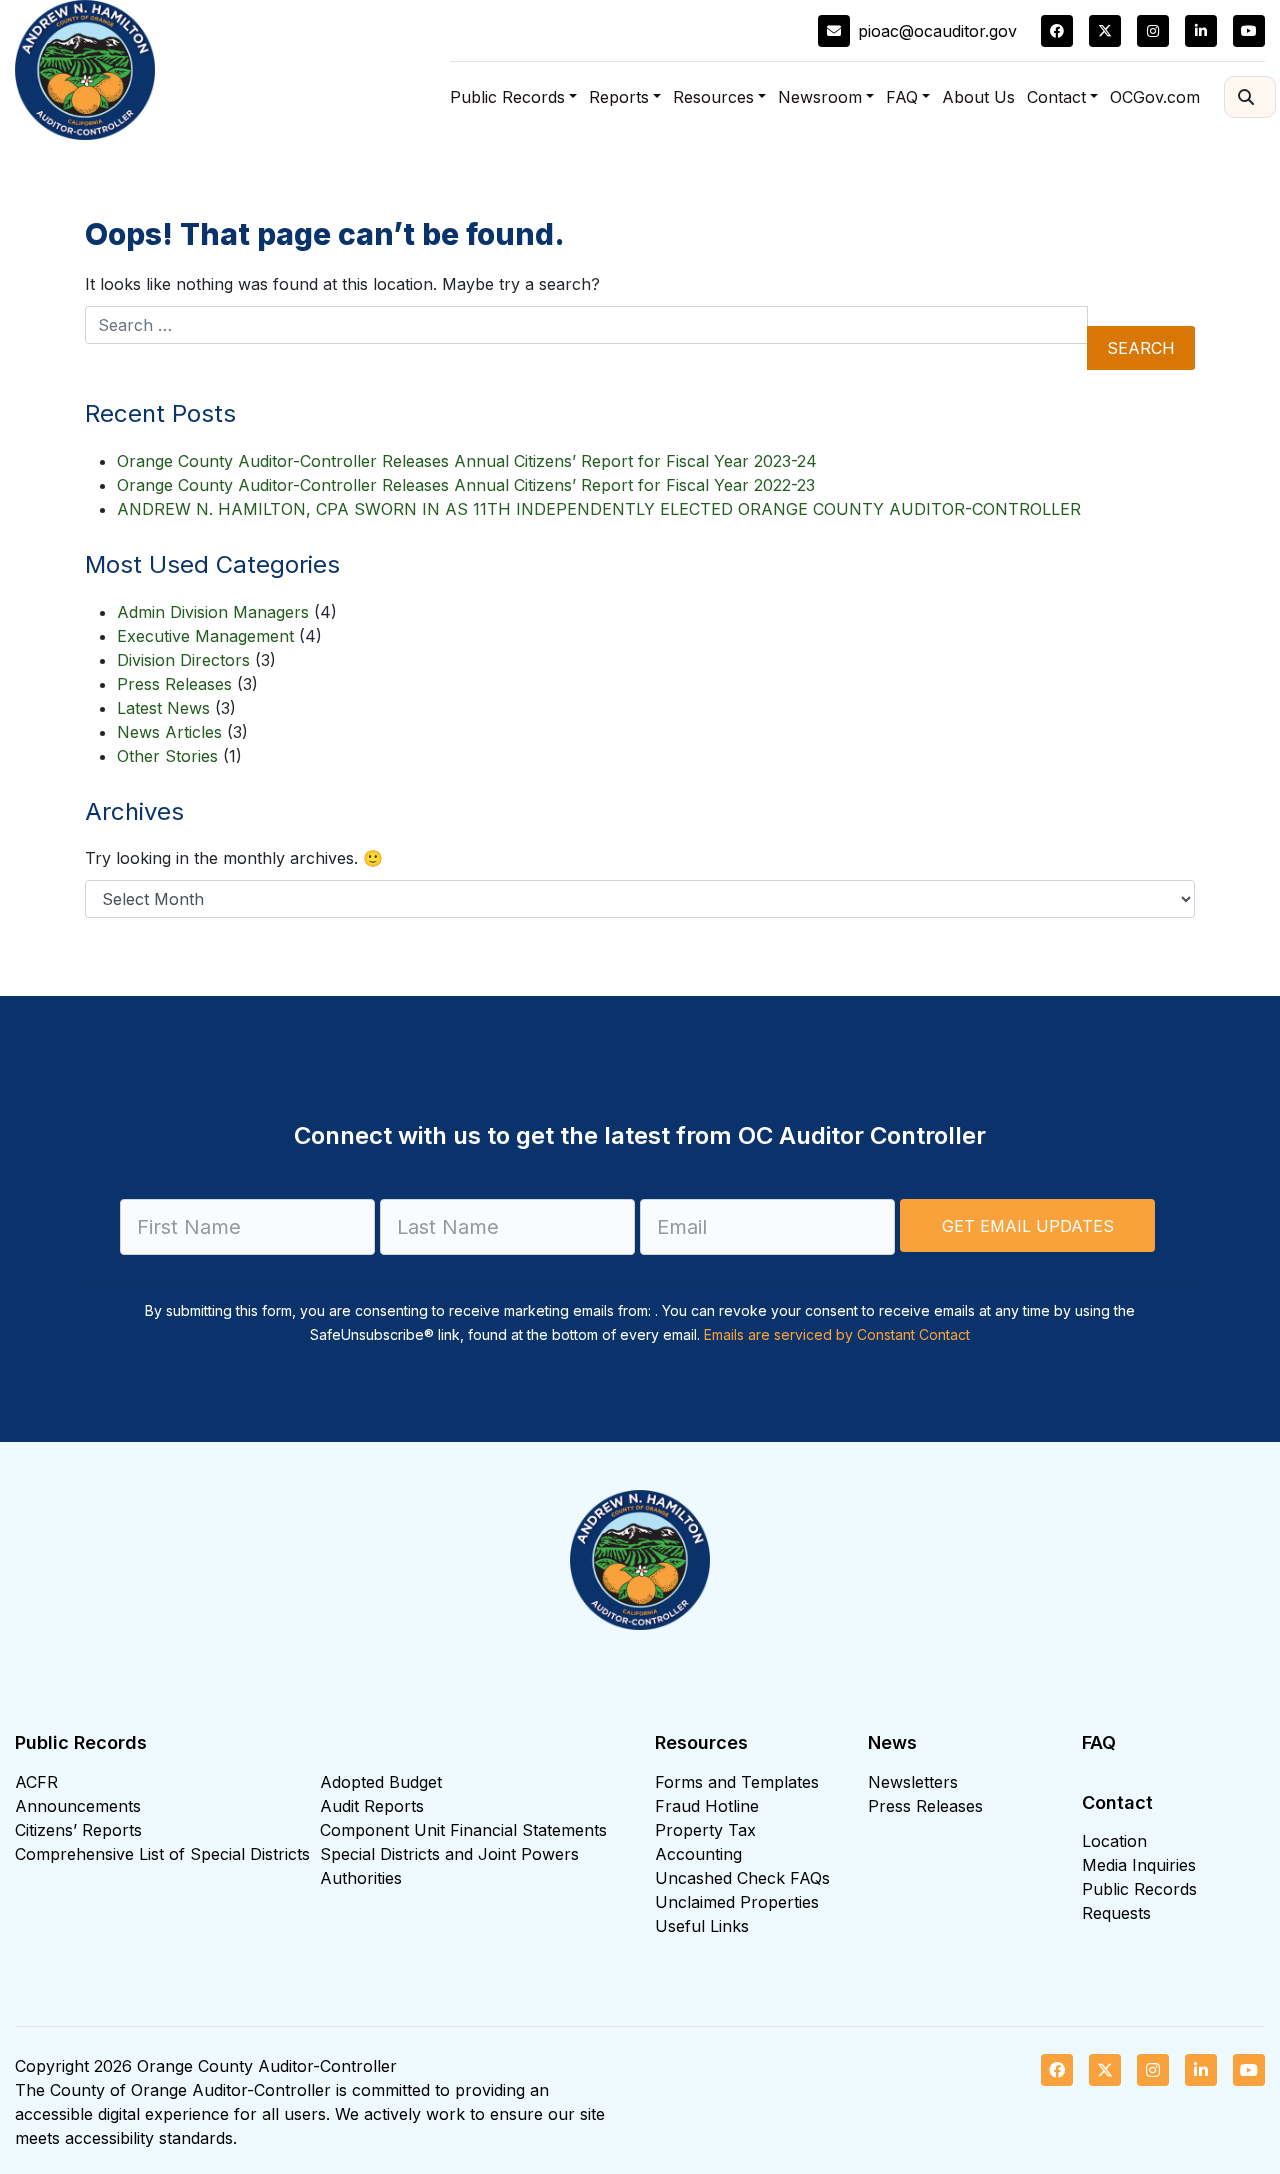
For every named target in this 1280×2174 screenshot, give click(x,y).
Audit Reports (372, 1806)
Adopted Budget (381, 1782)
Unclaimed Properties (737, 1902)
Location (1114, 1841)
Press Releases (174, 684)
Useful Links (702, 1926)
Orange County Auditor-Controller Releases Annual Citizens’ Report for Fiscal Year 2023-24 (467, 461)
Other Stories (167, 756)
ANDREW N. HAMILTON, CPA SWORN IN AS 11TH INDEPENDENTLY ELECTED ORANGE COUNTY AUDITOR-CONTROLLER (599, 509)
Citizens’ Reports (78, 1830)
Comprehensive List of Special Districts (162, 1854)
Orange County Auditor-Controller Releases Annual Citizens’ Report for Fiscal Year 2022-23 (466, 485)
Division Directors (183, 660)
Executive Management (205, 636)
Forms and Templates (737, 1782)
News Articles (169, 732)
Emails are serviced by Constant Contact (837, 1334)
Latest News (163, 708)
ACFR (36, 1782)
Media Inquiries (1139, 1865)
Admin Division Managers (213, 612)
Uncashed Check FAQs (742, 1878)
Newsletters (913, 1782)
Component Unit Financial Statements (463, 1830)
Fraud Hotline (707, 1806)
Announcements (78, 1806)
